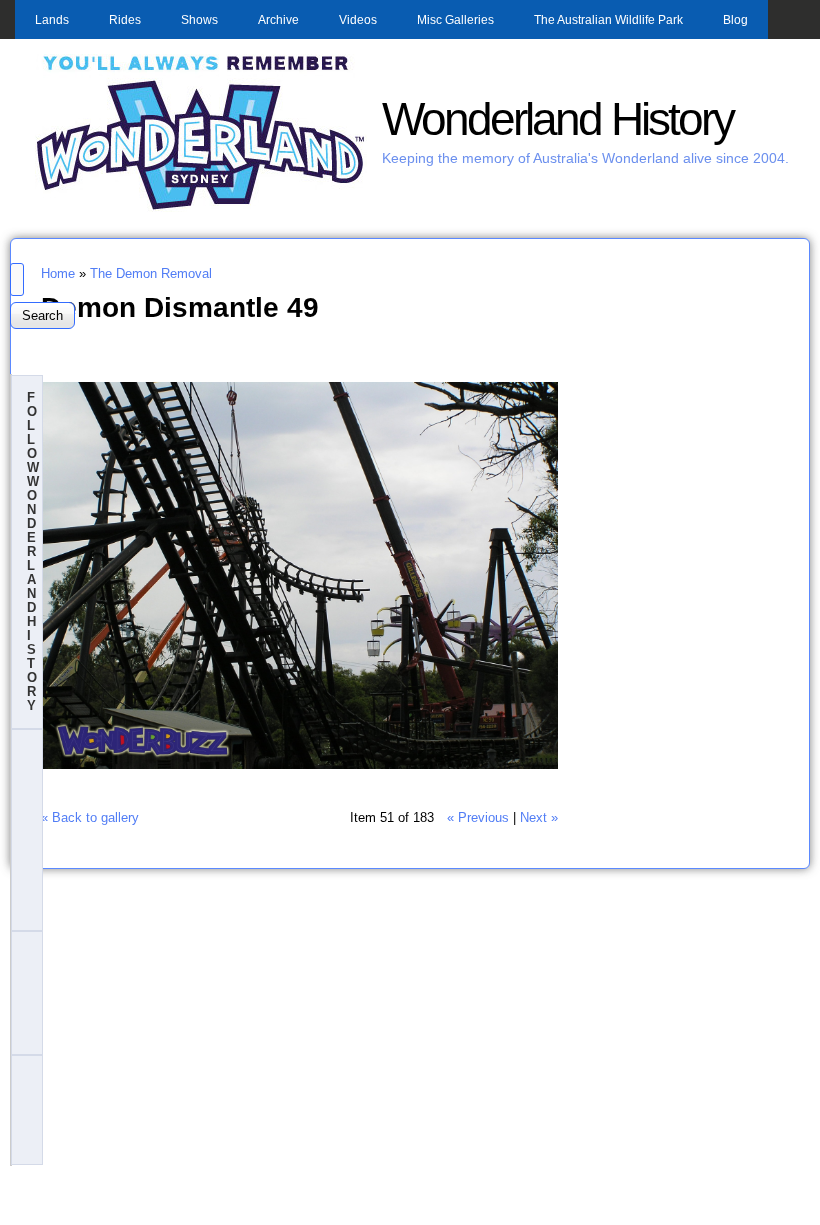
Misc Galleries (455, 20)
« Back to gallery (90, 817)
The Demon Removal (151, 273)
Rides (125, 20)
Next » (539, 817)
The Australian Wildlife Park (608, 20)
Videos (358, 20)
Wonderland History (557, 119)
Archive (278, 20)
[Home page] (201, 207)
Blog (735, 20)
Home (58, 273)
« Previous (478, 817)
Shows (199, 20)
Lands (52, 20)
